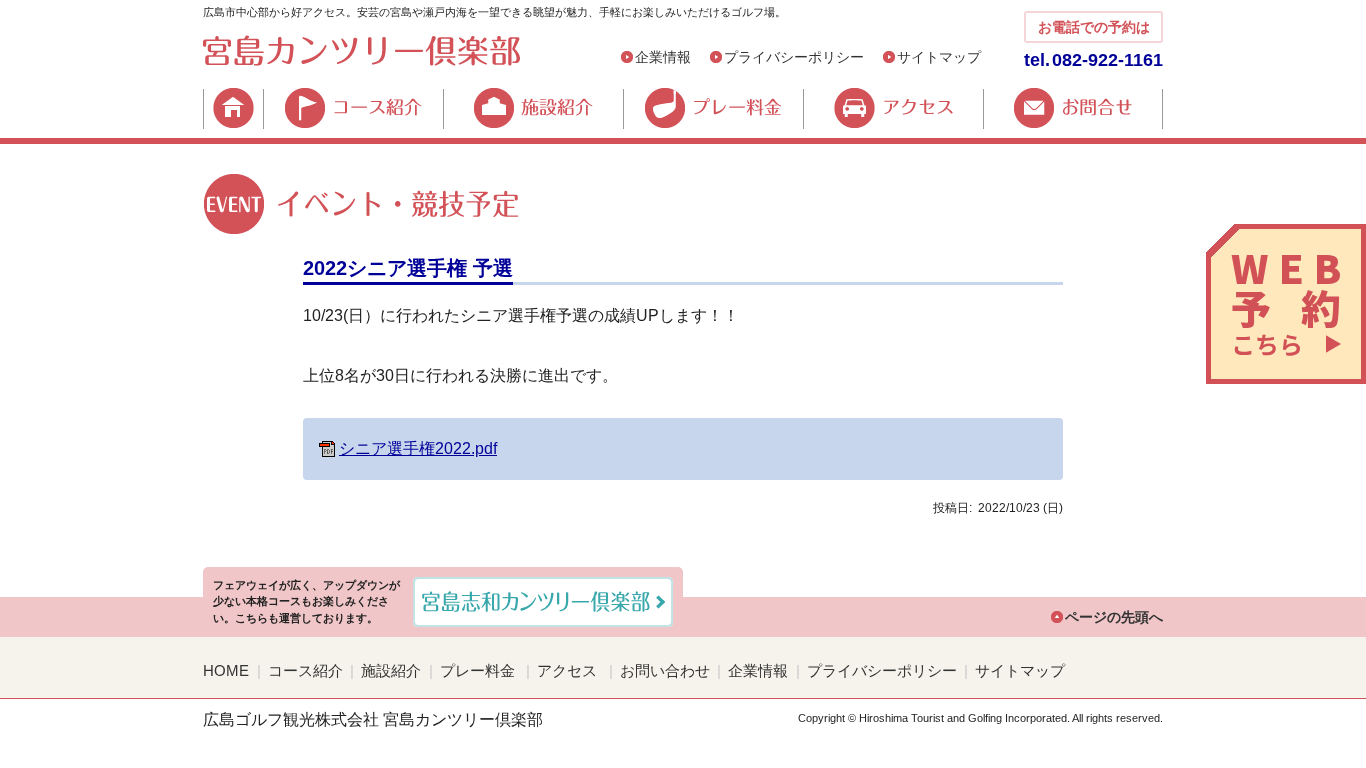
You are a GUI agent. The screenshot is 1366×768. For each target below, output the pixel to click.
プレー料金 (713, 108)
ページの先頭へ (1114, 617)
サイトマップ (939, 57)
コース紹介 (353, 108)
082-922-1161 (1107, 60)
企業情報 (663, 57)
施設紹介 (533, 108)
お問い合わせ (665, 670)
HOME (233, 108)
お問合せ (1073, 108)
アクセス (893, 108)
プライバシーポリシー (794, 57)
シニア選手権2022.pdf (418, 448)
